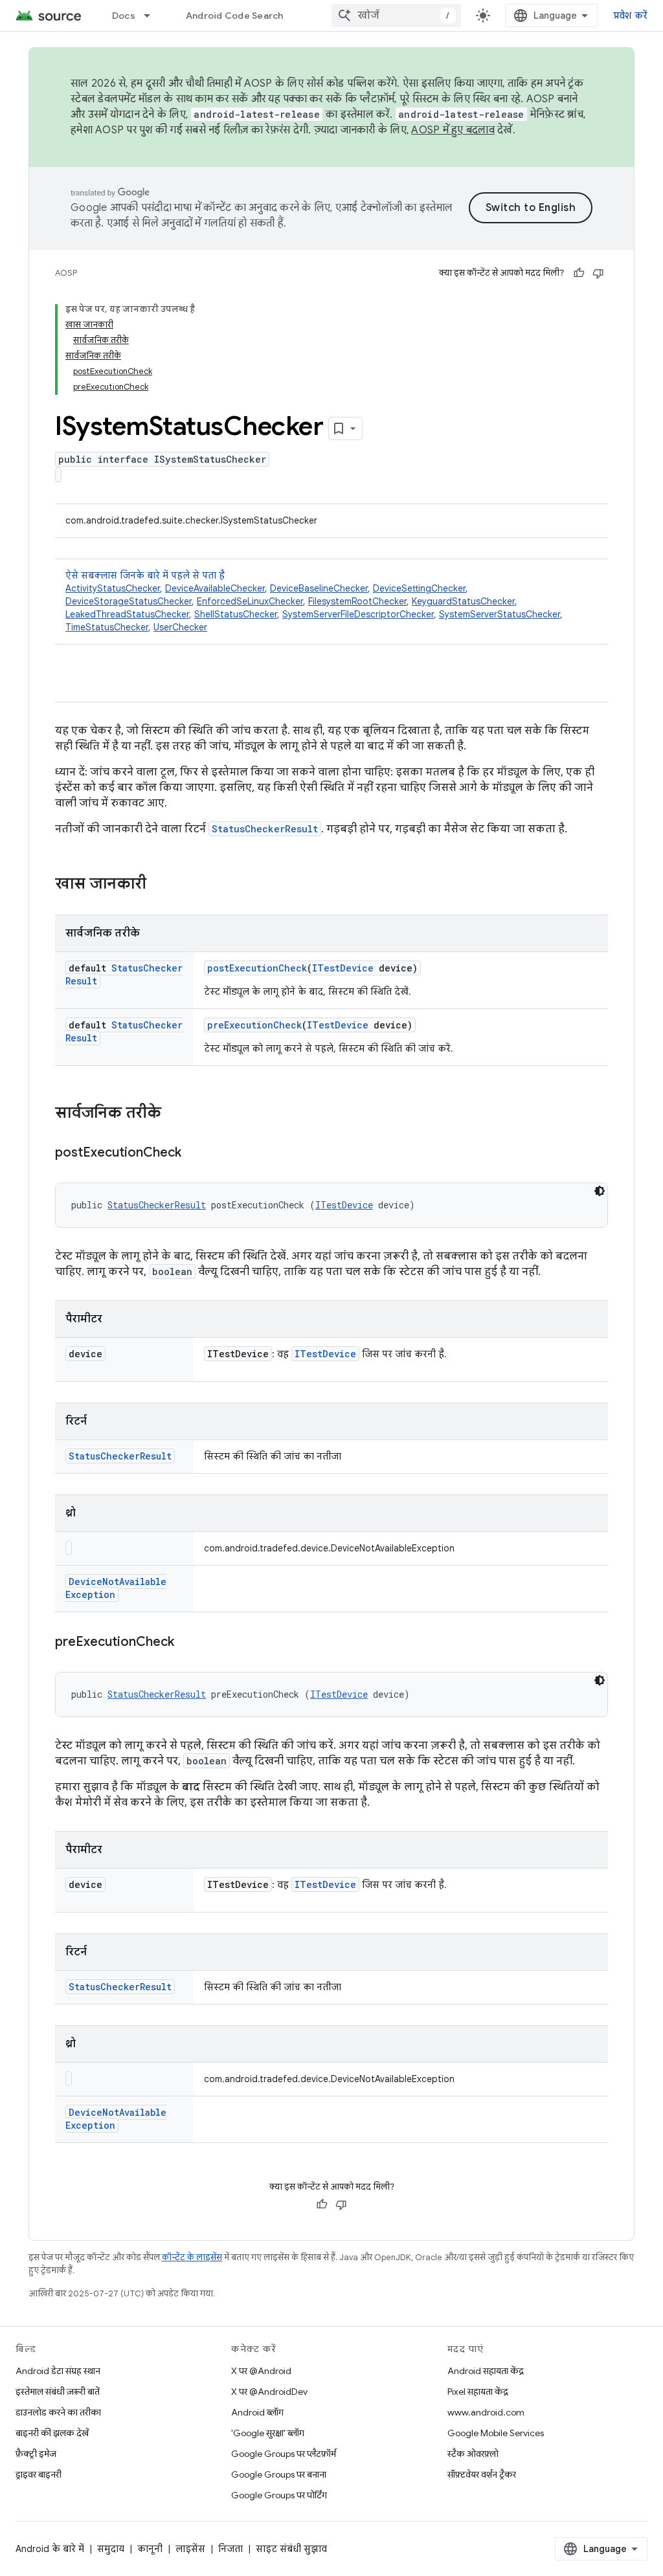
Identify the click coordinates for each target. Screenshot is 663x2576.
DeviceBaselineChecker (319, 588)
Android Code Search (235, 16)
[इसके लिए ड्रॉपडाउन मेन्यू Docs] (153, 16)
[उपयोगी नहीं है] (598, 273)
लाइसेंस (190, 2549)
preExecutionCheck (254, 1025)
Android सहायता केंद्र (486, 2371)
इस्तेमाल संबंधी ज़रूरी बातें (58, 2392)
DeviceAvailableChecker (215, 588)
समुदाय (111, 2549)
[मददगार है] (579, 273)
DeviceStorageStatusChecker (129, 601)
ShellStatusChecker (236, 614)
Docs (124, 16)
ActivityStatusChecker (113, 588)
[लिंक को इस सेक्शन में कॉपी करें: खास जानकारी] (159, 885)
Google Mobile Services (496, 2433)
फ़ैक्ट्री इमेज (36, 2454)
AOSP (66, 273)
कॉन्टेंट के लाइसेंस (192, 2257)
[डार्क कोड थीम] (600, 1191)
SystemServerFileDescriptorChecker (358, 614)
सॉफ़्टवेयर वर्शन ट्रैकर (482, 2474)
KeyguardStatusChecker (463, 601)
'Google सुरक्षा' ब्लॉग (268, 2433)
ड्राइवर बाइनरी (39, 2474)
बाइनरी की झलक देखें (52, 2433)
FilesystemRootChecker (357, 601)
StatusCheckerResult (265, 829)
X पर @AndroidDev (269, 2392)
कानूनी (150, 2549)
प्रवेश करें (631, 16)
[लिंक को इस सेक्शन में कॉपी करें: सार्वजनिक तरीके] (174, 1114)
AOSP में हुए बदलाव (453, 130)
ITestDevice (343, 968)
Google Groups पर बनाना (279, 2474)
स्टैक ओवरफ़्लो (473, 2454)
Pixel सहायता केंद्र (478, 2392)
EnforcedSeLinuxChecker (250, 601)
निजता (230, 2549)
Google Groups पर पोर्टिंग (279, 2495)
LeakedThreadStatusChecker (127, 614)
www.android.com (486, 2412)
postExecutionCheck (257, 968)
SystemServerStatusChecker (500, 614)
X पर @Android (261, 2371)
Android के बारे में (50, 2549)
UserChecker (180, 627)
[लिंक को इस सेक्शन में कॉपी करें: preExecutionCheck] (187, 1643)
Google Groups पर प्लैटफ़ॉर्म (284, 2454)
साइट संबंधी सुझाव (291, 2549)
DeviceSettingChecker (419, 588)
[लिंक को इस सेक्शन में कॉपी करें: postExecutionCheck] (194, 1153)
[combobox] (396, 16)
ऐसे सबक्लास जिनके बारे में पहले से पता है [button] (314, 601)
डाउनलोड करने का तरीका (58, 2412)
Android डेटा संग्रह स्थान (58, 2371)
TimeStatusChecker (107, 627)
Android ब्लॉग (257, 2412)
